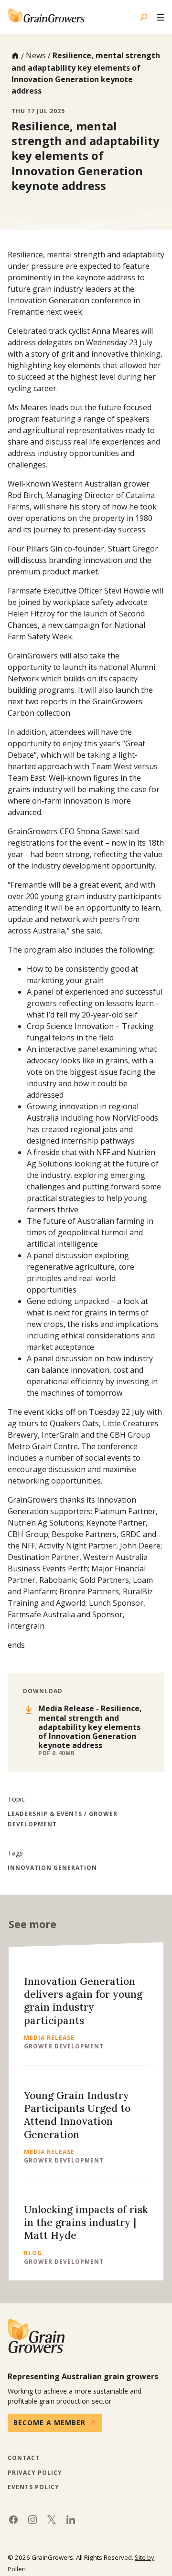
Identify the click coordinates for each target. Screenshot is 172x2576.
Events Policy (33, 2487)
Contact (24, 2458)
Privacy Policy (35, 2473)
